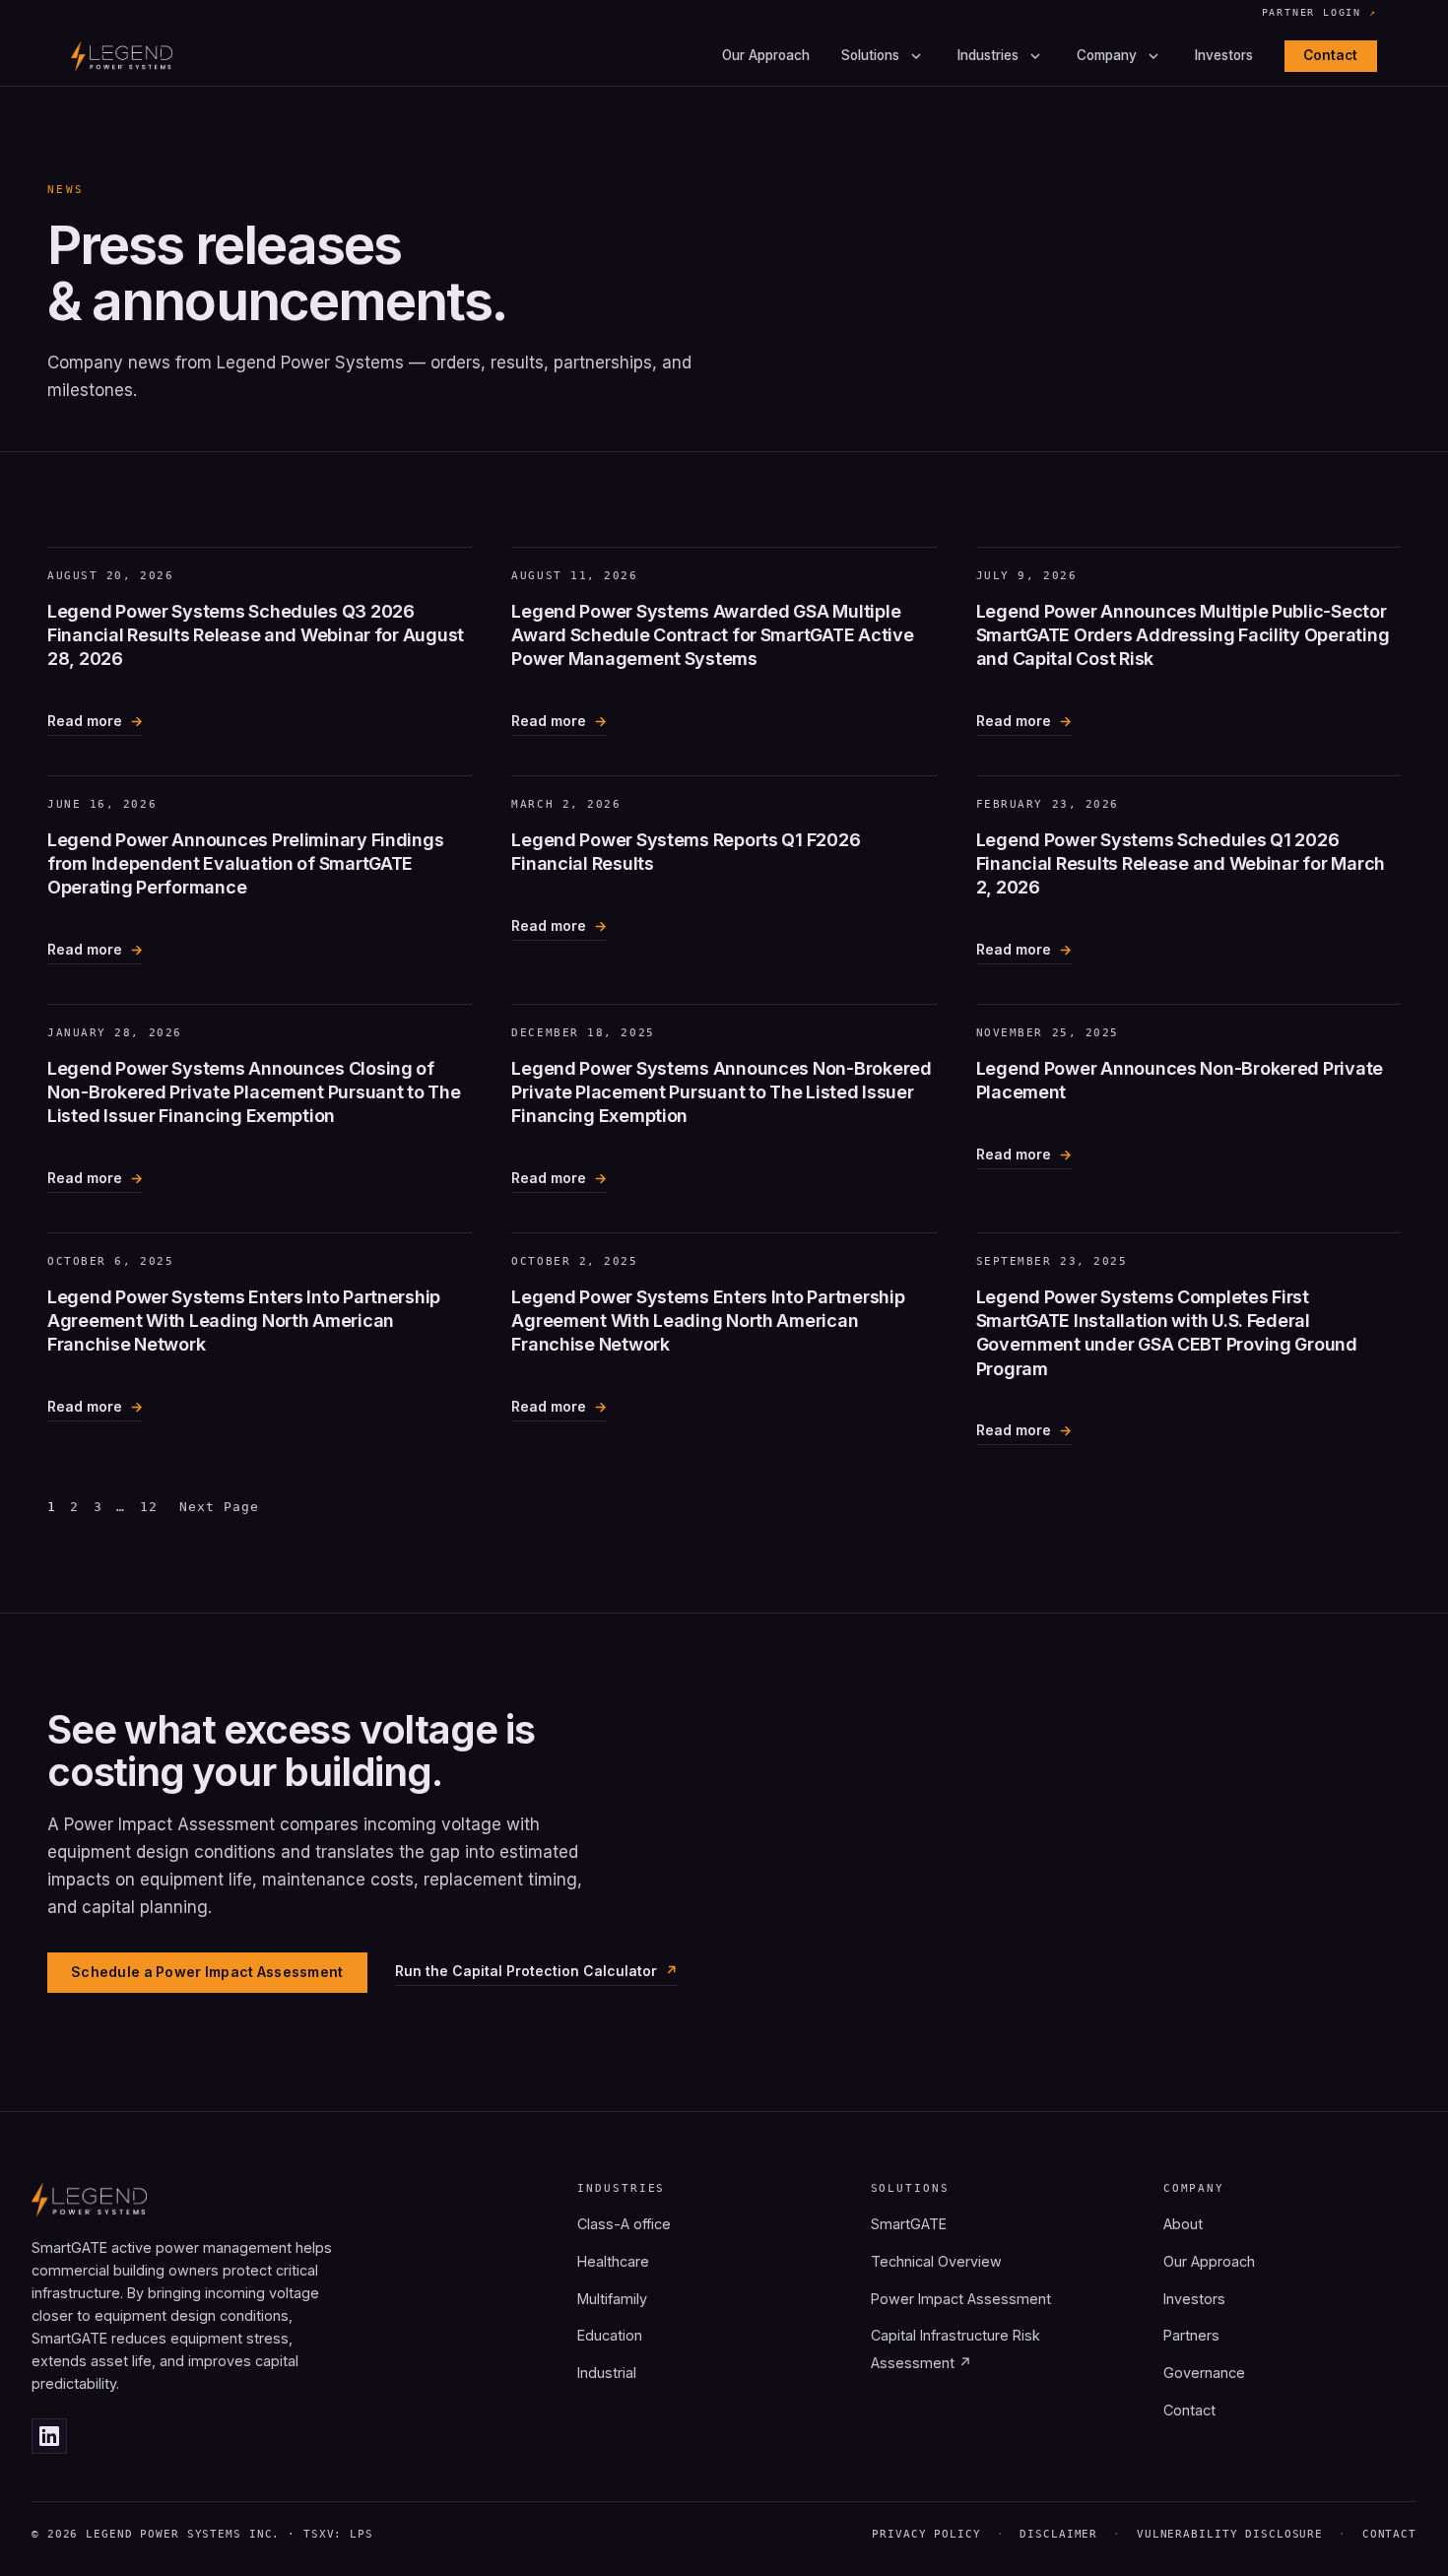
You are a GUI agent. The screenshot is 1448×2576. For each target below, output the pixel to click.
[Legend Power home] (122, 56)
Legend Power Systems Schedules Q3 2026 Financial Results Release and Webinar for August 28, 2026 (256, 635)
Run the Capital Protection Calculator (526, 1971)
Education (610, 2335)
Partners (1191, 2335)
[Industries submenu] (1035, 56)
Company (1107, 56)
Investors (1224, 56)
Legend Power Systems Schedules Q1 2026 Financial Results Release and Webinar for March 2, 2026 (1181, 864)
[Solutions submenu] (916, 56)
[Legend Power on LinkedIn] (49, 2436)
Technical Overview (936, 2261)
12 (149, 1507)
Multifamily (612, 2299)
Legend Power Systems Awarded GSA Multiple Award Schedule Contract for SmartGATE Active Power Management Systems (712, 635)
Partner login (1319, 14)
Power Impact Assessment (961, 2299)
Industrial (607, 2373)
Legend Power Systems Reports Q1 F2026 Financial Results (686, 852)
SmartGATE (909, 2224)
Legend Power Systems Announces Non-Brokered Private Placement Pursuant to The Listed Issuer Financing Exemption (721, 1092)
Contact (1330, 55)
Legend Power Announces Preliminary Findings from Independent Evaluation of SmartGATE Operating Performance (245, 864)
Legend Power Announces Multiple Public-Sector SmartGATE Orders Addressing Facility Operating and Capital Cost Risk (1183, 635)
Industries (988, 56)
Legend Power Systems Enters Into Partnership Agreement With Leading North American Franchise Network (244, 1321)
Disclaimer (1058, 2534)
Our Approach (766, 56)
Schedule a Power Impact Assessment (207, 1972)
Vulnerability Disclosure (1230, 2534)
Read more (85, 724)
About (1183, 2224)
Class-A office (624, 2224)
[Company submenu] (1153, 56)
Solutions (870, 56)
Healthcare (613, 2261)
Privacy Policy (926, 2534)
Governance (1204, 2373)
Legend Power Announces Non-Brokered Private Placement (1180, 1080)
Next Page (219, 1507)
